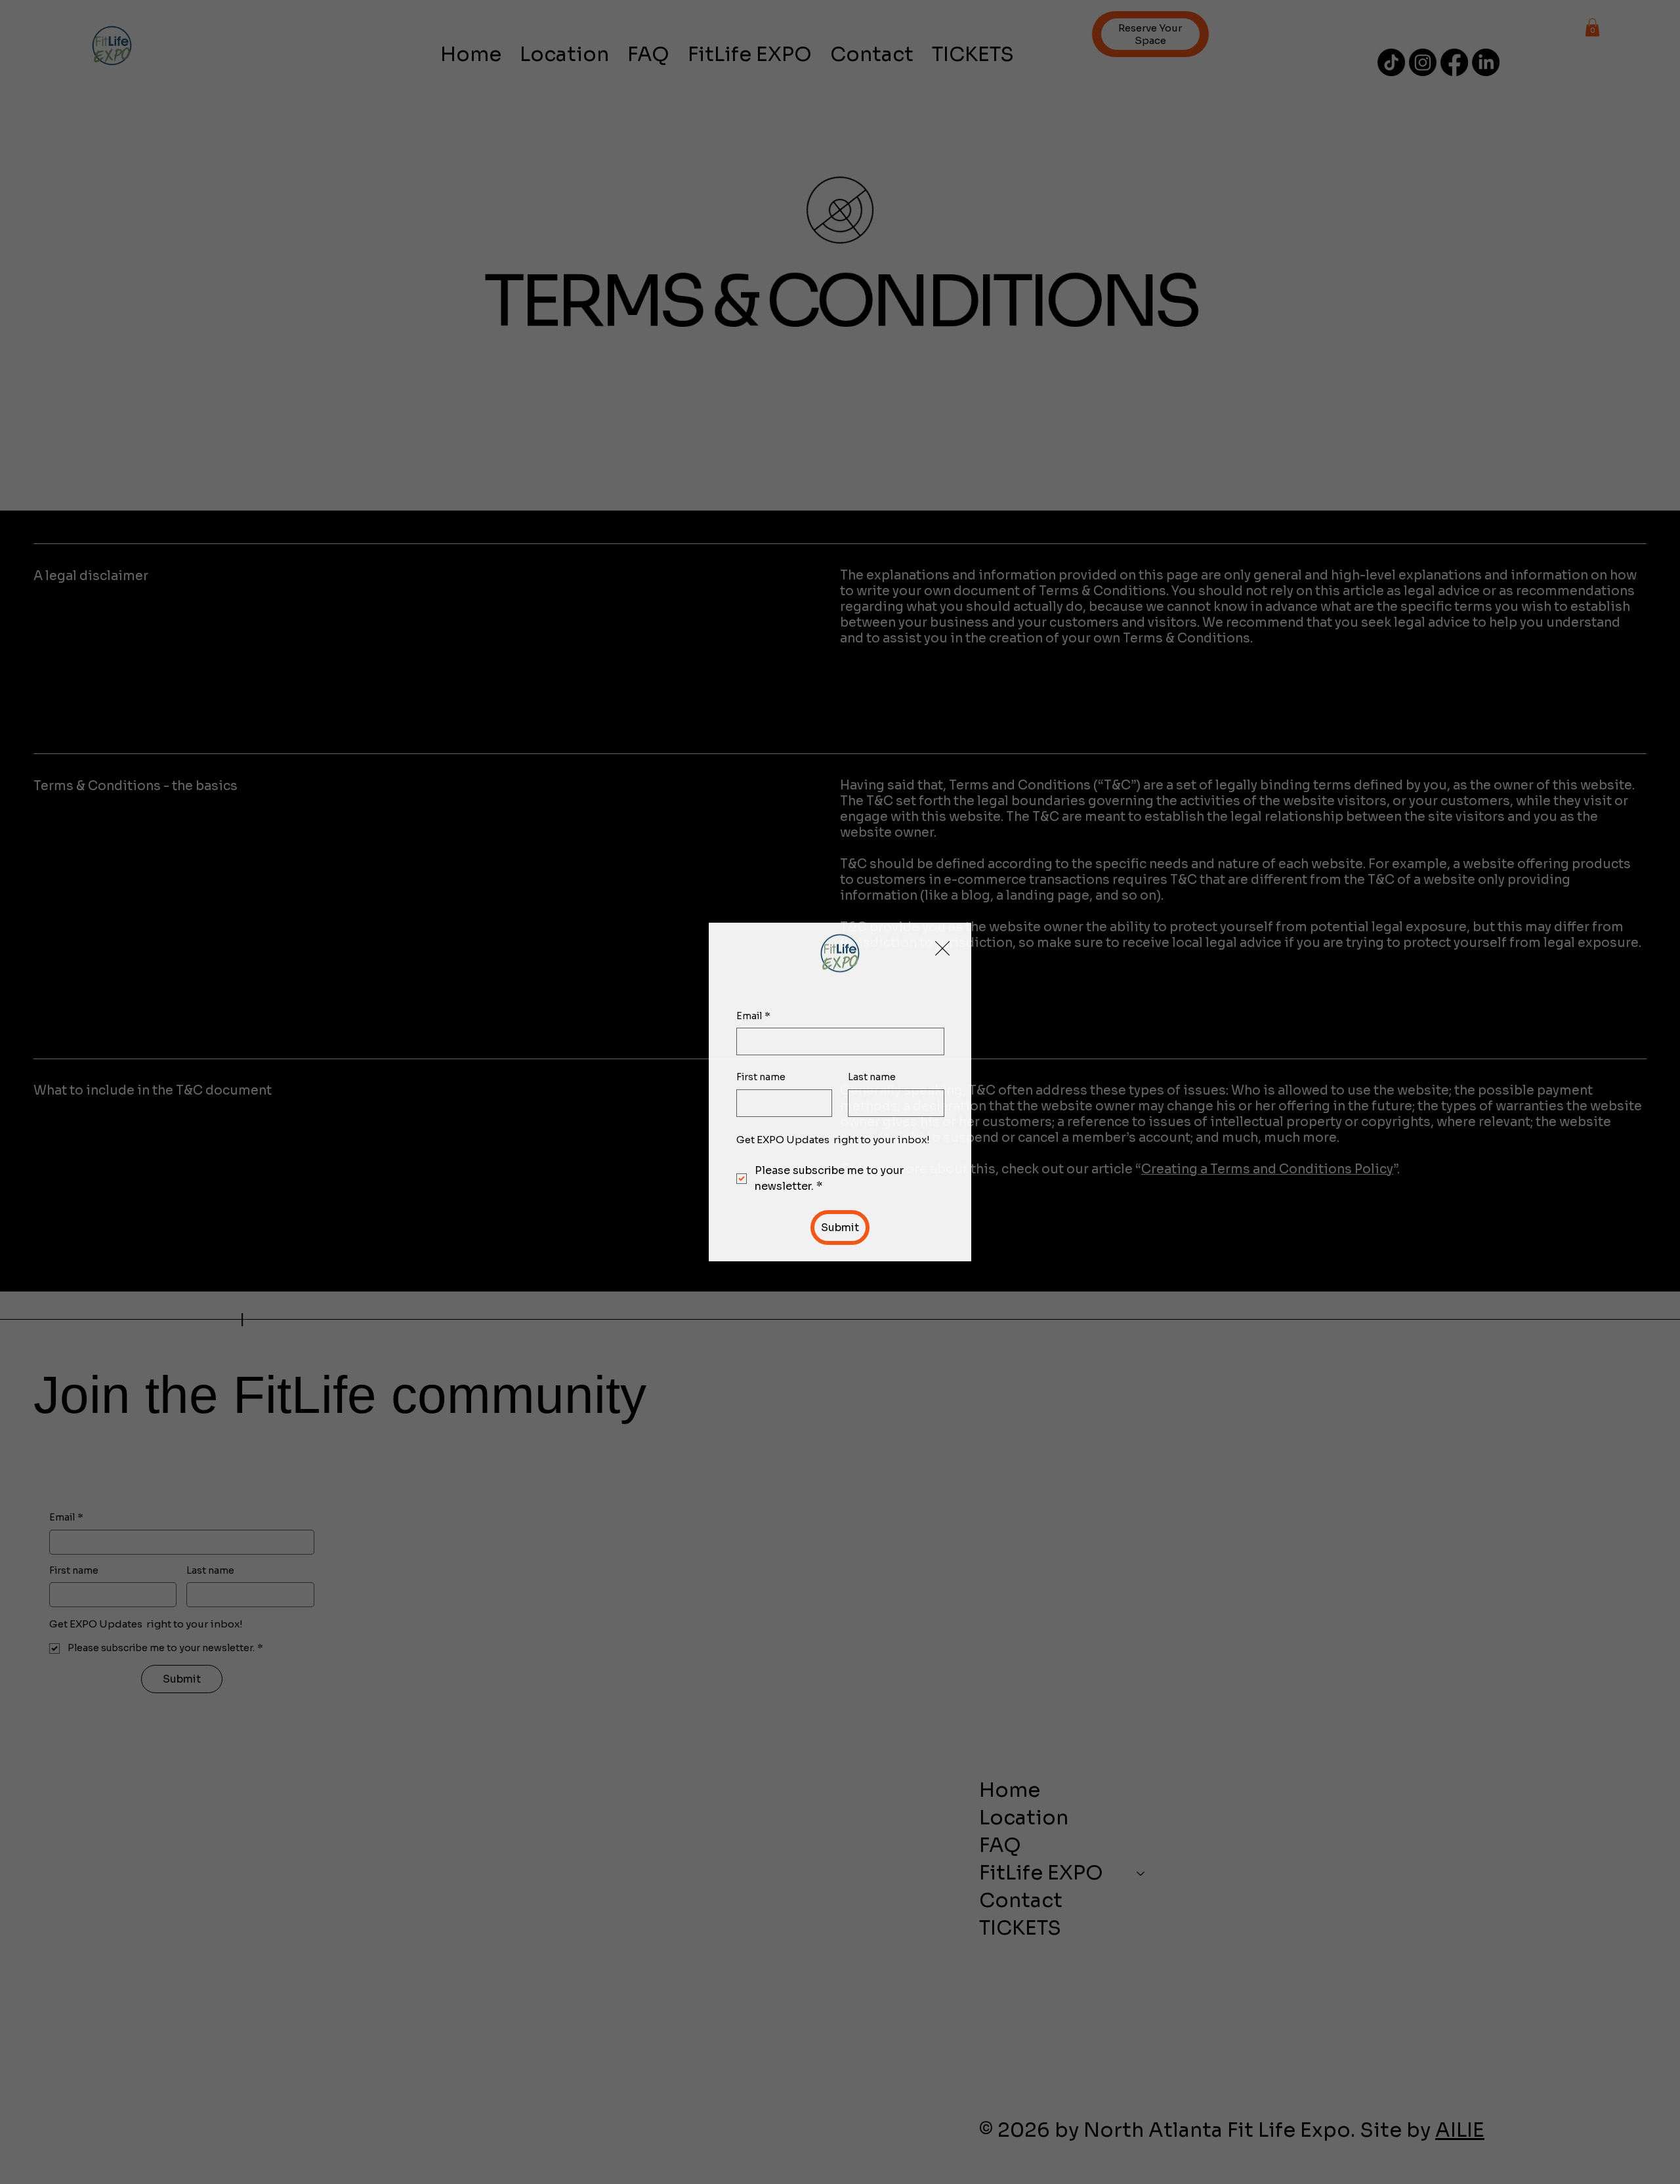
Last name (872, 1077)
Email (753, 1016)
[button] (942, 949)
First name (761, 1077)
